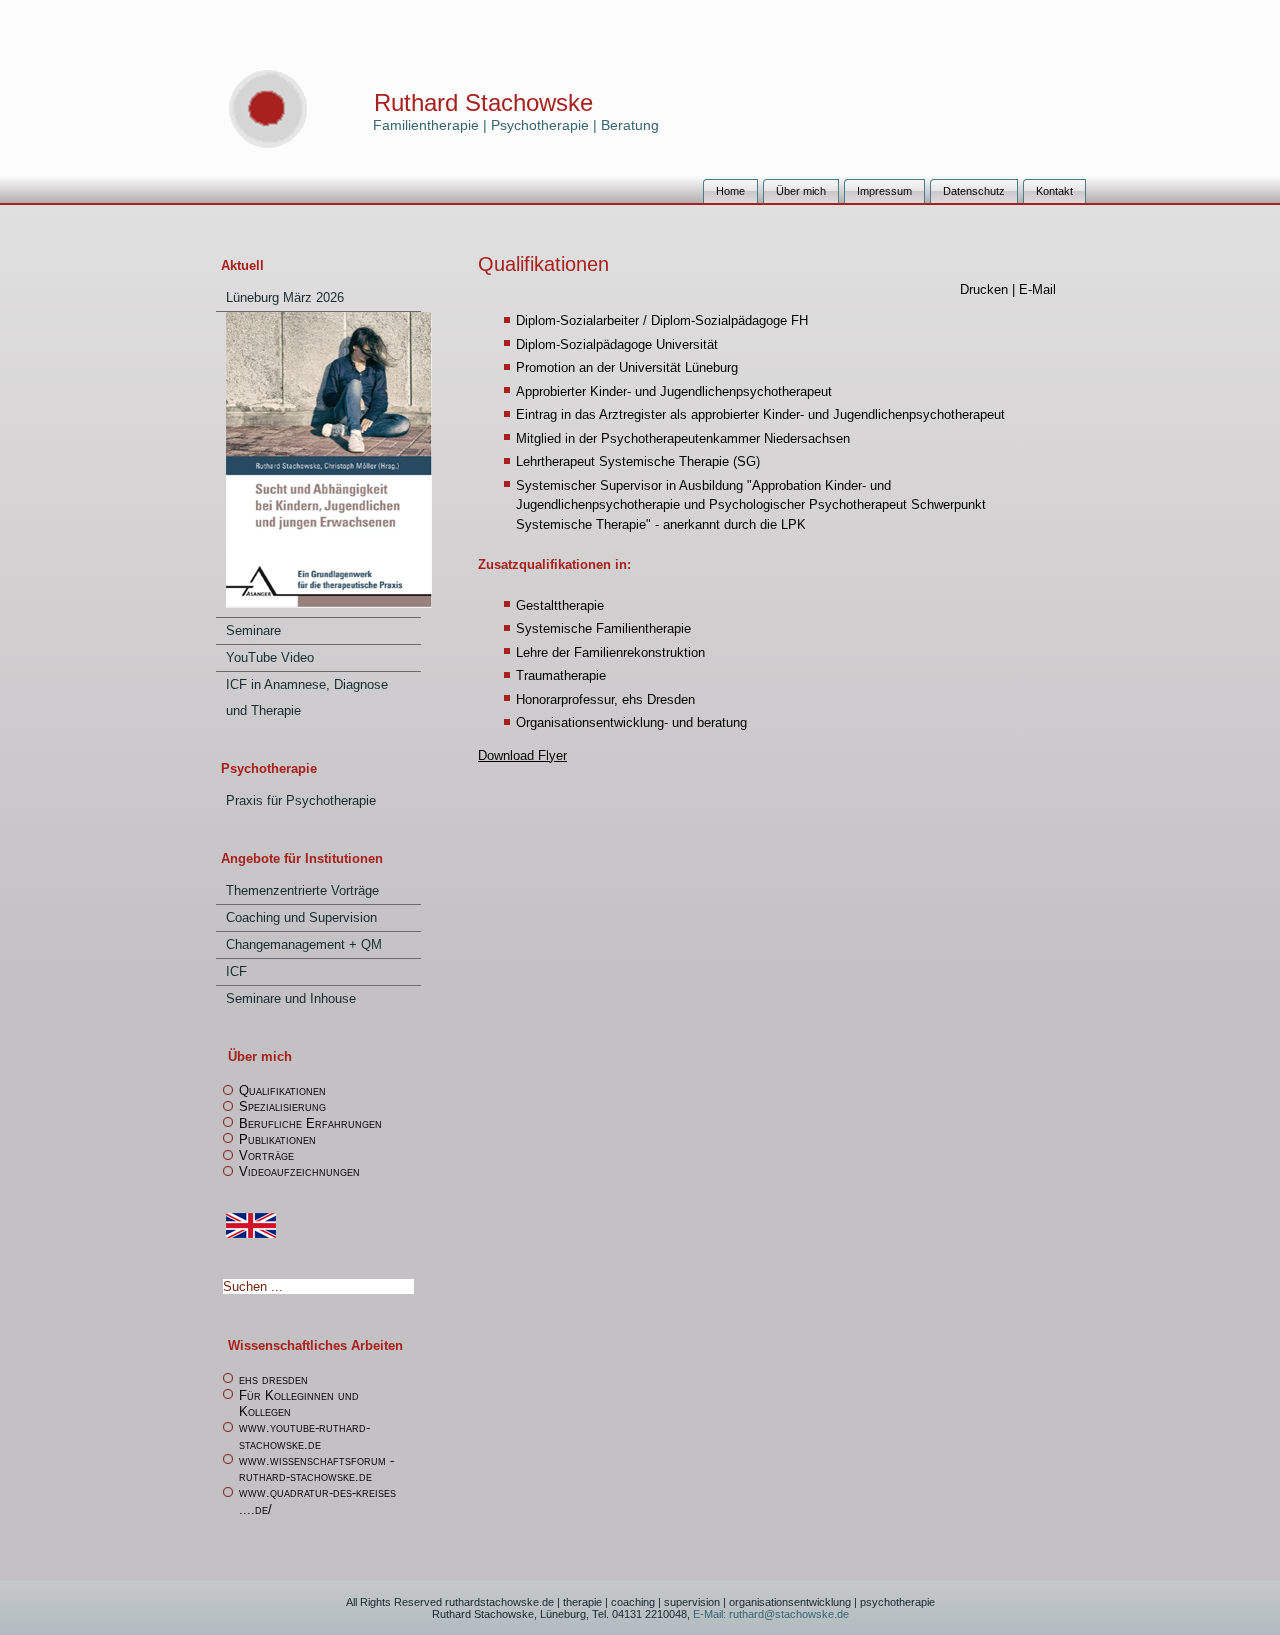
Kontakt (1054, 191)
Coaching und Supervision (301, 917)
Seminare (253, 630)
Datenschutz (974, 191)
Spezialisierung (282, 1106)
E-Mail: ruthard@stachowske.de (769, 1614)
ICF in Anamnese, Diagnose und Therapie (307, 697)
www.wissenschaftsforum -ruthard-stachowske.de (316, 1468)
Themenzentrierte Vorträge (302, 890)
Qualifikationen (282, 1090)
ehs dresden (273, 1379)
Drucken (986, 289)
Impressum (884, 191)
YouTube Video (270, 657)
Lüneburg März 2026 (285, 297)
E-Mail (1037, 289)
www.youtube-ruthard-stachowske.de (304, 1435)
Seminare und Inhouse (291, 998)
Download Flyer (522, 755)
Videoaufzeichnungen (299, 1171)
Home (730, 191)
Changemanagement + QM (304, 944)
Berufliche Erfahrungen (310, 1123)
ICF (236, 971)
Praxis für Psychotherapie (301, 800)
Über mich (801, 191)
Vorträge (266, 1155)
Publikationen (277, 1139)
